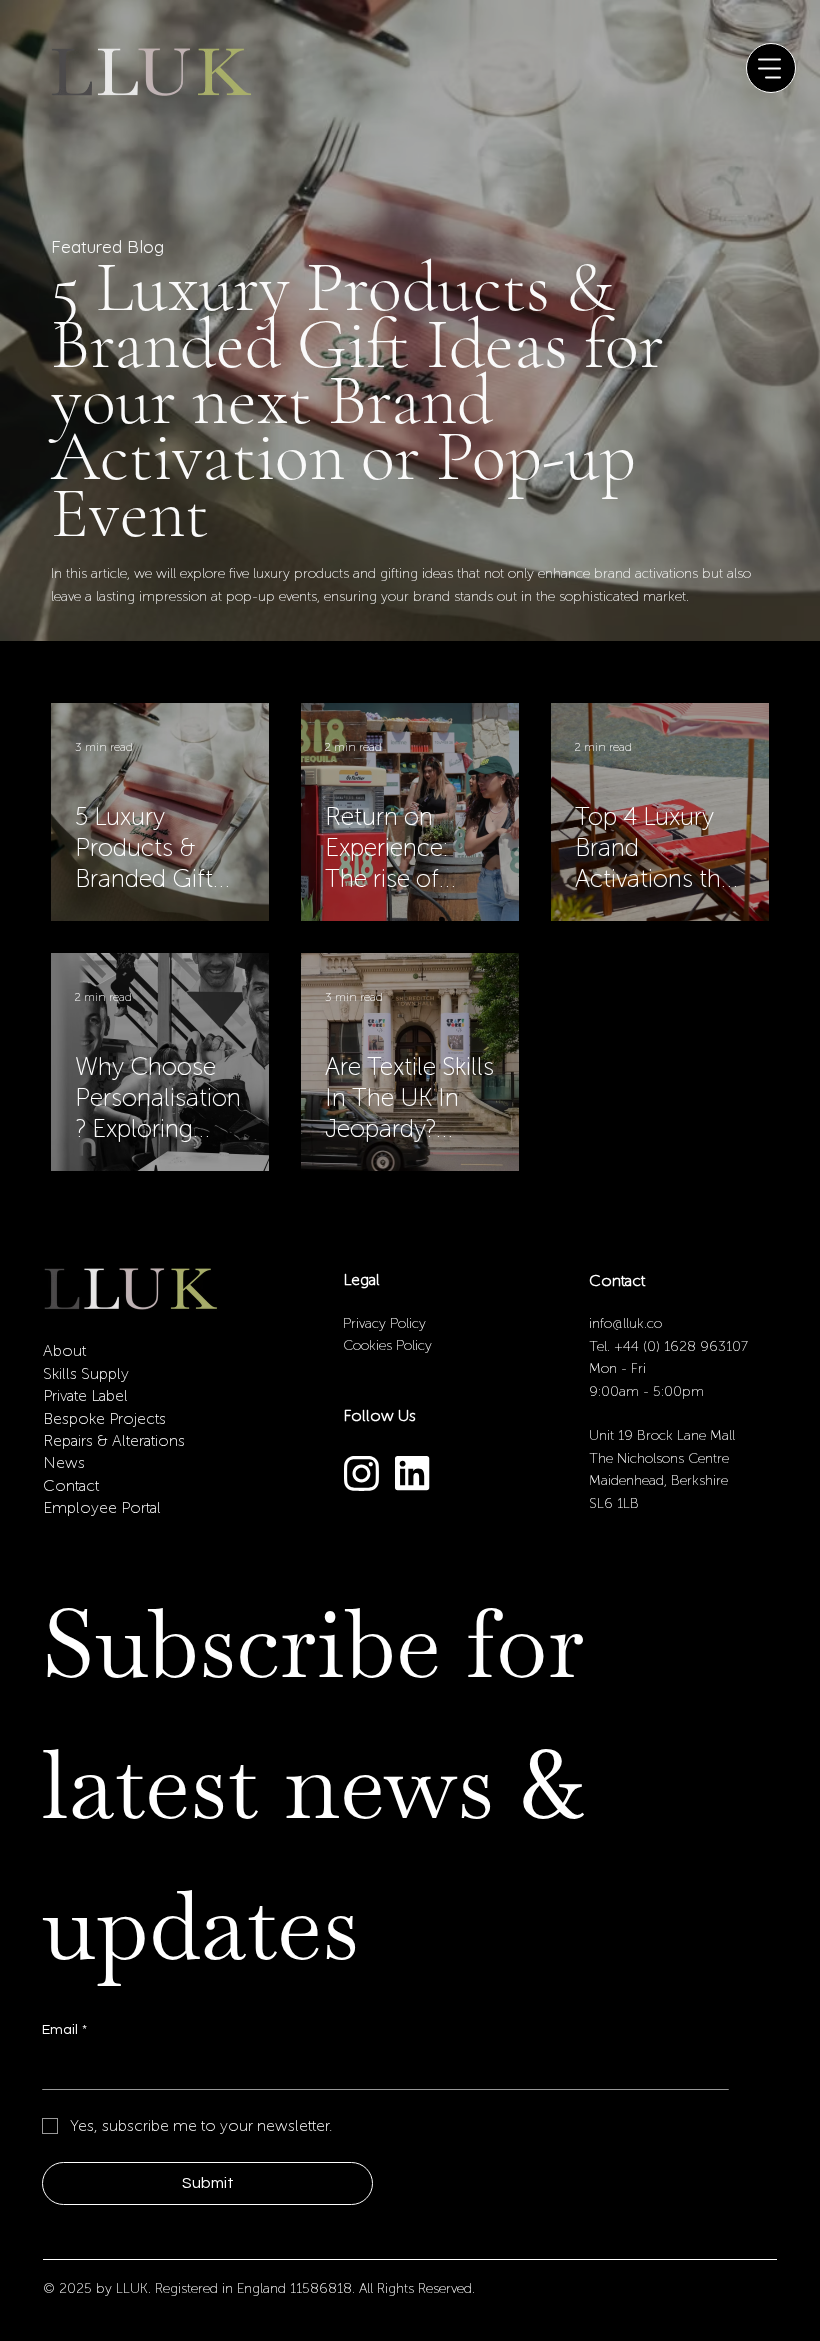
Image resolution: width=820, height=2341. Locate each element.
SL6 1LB (614, 1503)
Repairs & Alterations (114, 1440)
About (64, 1350)
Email (64, 2030)
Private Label (85, 1395)
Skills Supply (86, 1373)
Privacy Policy (386, 1323)
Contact (71, 1485)
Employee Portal (102, 1507)
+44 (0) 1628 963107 (681, 1346)
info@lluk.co (625, 1323)
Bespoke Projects (104, 1418)
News (64, 1462)
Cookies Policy (387, 1345)
